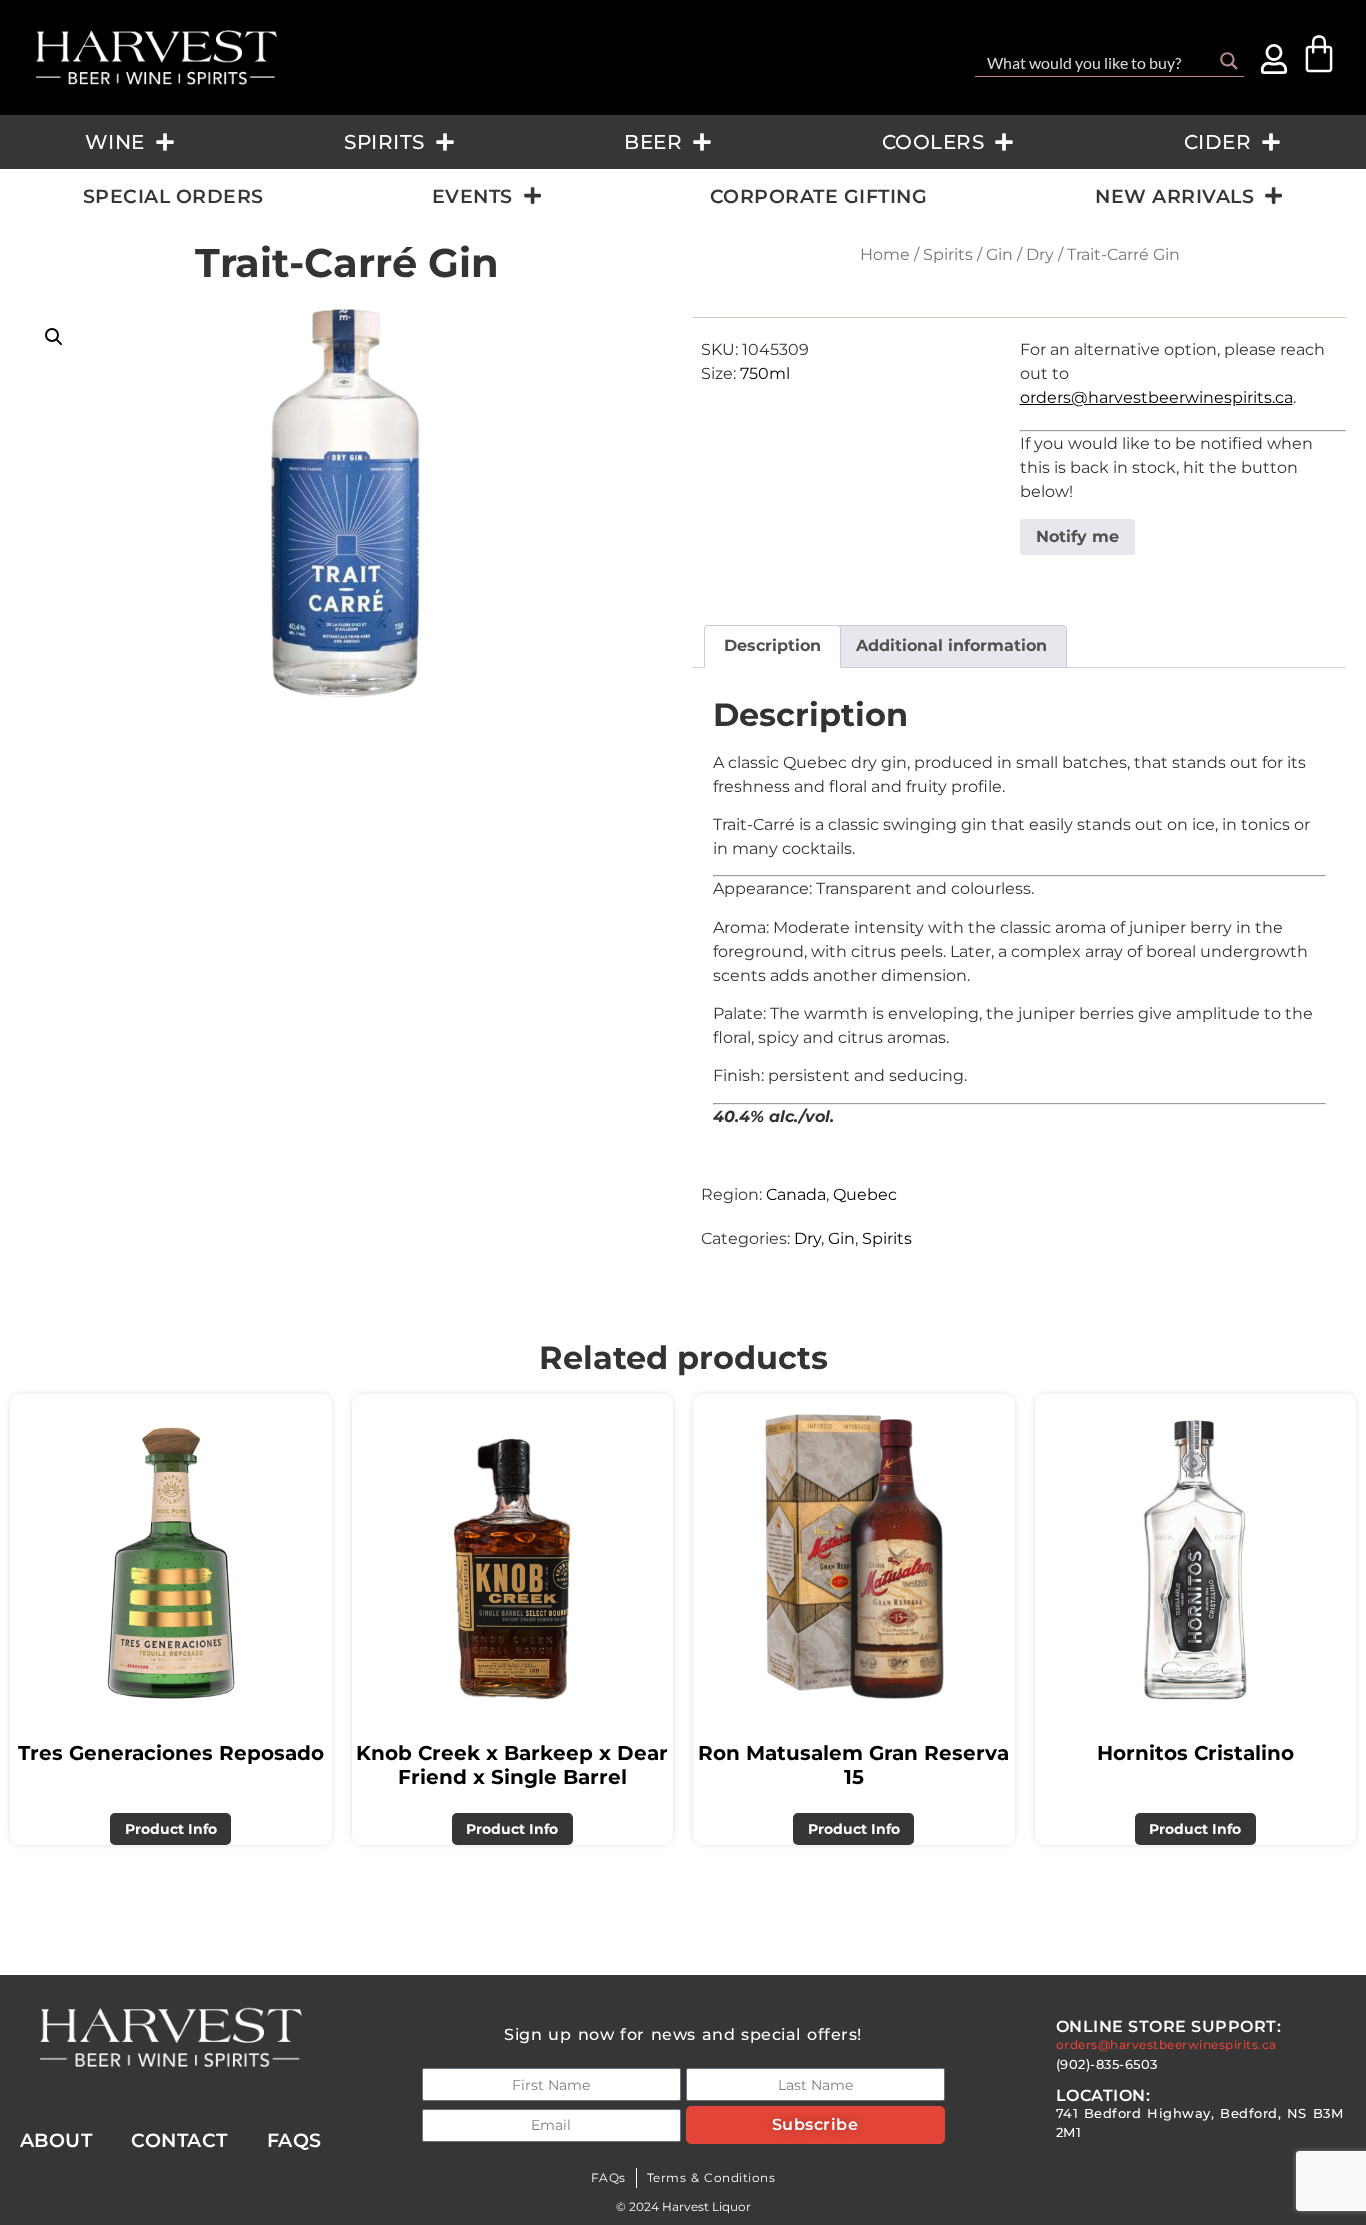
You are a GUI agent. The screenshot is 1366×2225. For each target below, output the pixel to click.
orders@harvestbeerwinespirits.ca (1156, 397)
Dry (1040, 254)
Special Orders (173, 196)
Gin (999, 254)
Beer (653, 142)
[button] (54, 337)
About (56, 2140)
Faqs (294, 2140)
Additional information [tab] (951, 645)
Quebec (865, 1194)
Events (472, 196)
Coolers (933, 142)
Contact (179, 2140)
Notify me (1077, 536)
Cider (1218, 142)
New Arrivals (1174, 196)
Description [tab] (772, 645)
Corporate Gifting (819, 196)
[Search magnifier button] (1229, 61)
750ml (765, 373)
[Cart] (1319, 54)
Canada (796, 1194)
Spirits (384, 142)
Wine (115, 142)
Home (885, 254)
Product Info (171, 1829)
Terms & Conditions (711, 2177)
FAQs (608, 2177)
